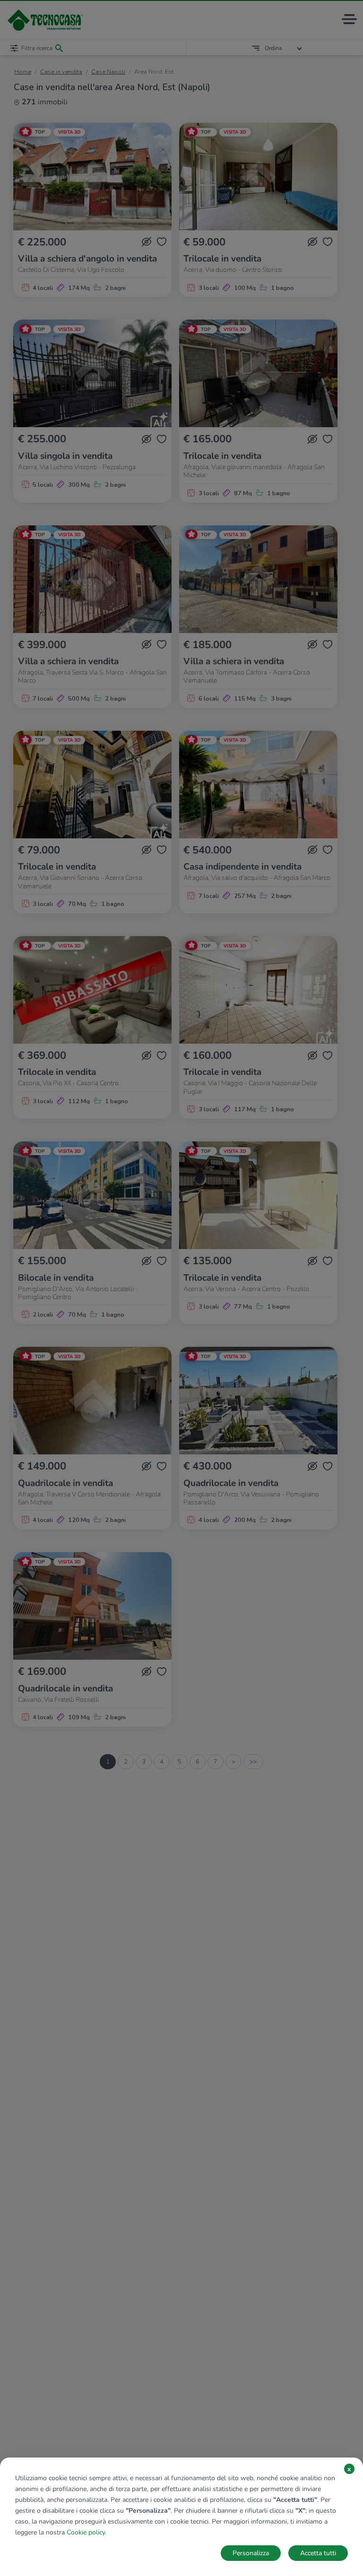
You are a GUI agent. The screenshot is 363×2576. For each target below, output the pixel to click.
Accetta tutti (318, 2553)
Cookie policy (86, 2532)
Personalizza (251, 2553)
